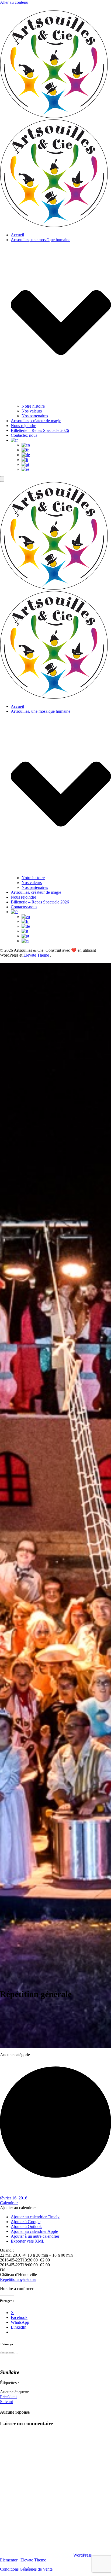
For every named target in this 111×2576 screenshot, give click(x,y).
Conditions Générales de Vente (26, 2569)
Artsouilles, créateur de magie (36, 421)
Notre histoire (33, 406)
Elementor (9, 2560)
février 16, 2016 (14, 2198)
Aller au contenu (14, 2)
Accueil (17, 235)
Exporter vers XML (28, 2241)
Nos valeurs (32, 411)
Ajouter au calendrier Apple (34, 2231)
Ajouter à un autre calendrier (35, 2236)
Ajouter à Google (26, 2222)
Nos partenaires (35, 416)
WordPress (82, 2555)
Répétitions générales (18, 2279)
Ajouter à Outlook (26, 2227)
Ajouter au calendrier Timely (35, 2217)
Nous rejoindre (23, 426)
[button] (18, 2208)
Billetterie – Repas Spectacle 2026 (40, 430)
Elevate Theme (36, 955)
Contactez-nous (24, 435)
